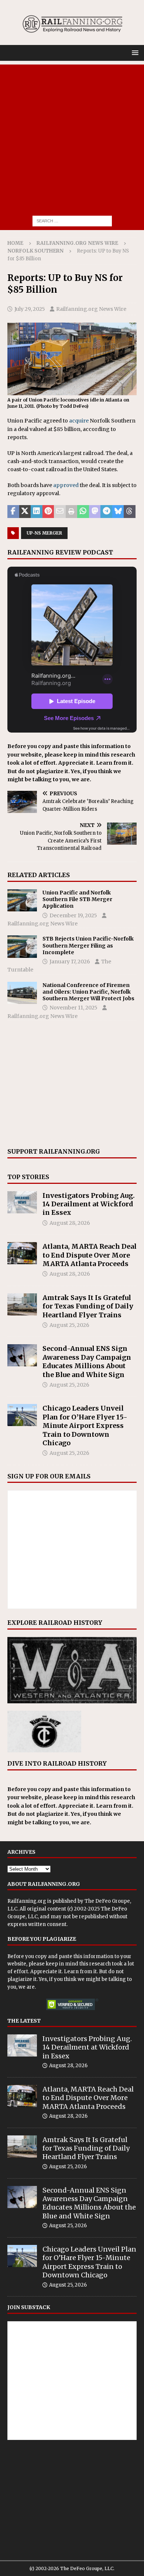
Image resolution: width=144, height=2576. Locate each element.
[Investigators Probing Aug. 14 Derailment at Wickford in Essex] (22, 1202)
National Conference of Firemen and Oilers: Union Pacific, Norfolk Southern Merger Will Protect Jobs (88, 992)
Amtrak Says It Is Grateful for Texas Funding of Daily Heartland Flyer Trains (88, 1306)
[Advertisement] (72, 136)
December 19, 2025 (73, 915)
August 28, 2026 (70, 1223)
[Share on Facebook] (13, 512)
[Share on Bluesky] (118, 512)
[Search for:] (72, 220)
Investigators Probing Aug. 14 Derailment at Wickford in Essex (89, 1204)
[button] (134, 53)
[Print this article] (72, 512)
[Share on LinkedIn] (37, 512)
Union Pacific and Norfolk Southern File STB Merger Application (77, 899)
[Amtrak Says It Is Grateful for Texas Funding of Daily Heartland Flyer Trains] (22, 1304)
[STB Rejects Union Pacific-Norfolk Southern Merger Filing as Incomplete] (22, 946)
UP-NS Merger (44, 533)
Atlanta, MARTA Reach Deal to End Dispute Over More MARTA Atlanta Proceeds (90, 1255)
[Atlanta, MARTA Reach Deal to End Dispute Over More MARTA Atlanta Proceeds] (22, 1253)
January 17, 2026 (70, 962)
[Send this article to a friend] (60, 512)
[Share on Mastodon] (95, 512)
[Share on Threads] (130, 512)
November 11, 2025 (73, 1008)
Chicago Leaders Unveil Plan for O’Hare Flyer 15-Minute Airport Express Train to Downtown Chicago (85, 1426)
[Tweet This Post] (25, 512)
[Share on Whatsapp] (83, 512)
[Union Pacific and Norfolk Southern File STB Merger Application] (22, 900)
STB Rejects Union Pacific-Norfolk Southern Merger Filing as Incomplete (88, 945)
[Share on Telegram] (106, 512)
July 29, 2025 (30, 309)
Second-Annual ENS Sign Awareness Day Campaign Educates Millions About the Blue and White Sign (87, 1361)
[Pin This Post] (48, 512)
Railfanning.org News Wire (77, 243)
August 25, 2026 (69, 1325)
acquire (79, 421)
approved (66, 485)
